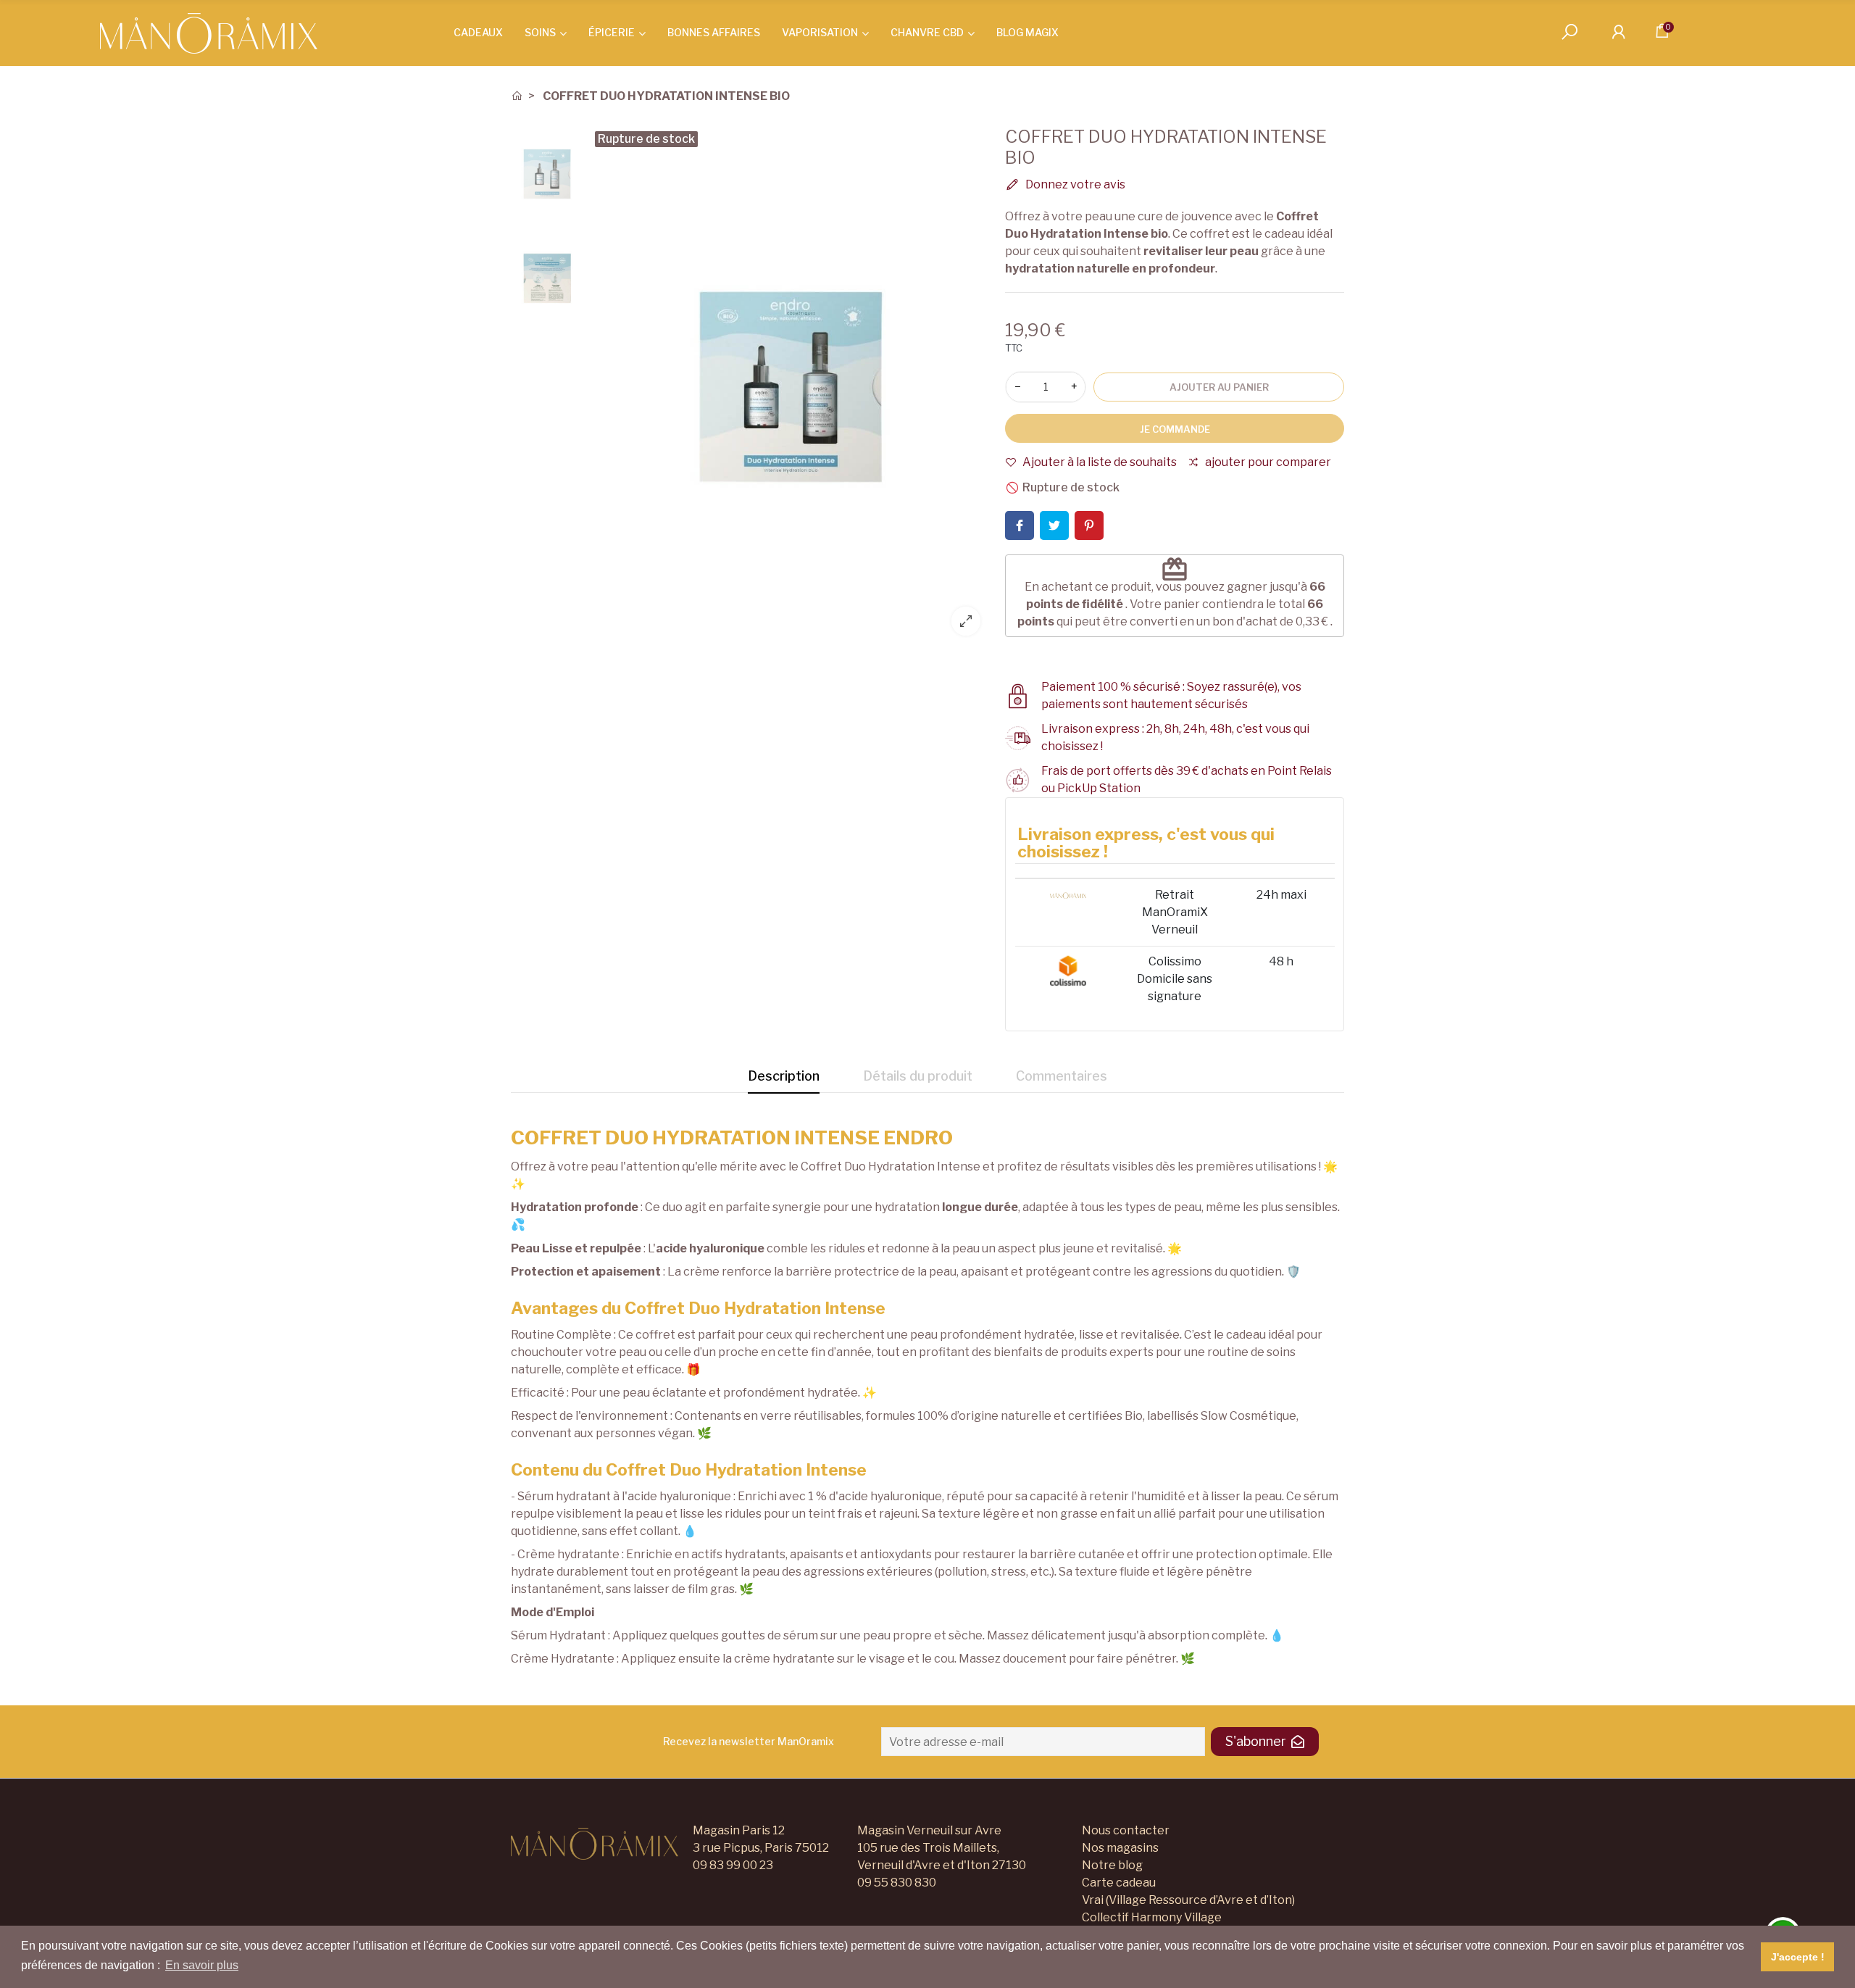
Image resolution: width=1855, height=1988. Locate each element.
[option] (791, 387)
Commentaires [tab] (1062, 1076)
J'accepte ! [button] (1798, 1957)
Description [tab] (784, 1076)
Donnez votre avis (1074, 184)
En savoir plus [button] (202, 1965)
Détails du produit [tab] (918, 1076)
